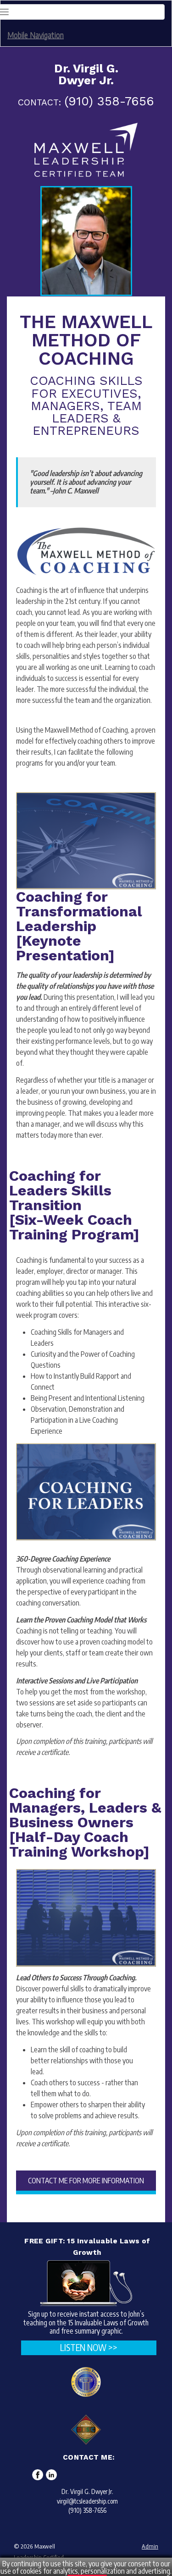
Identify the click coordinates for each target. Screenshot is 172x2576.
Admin (150, 2546)
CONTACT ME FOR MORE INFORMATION (86, 2181)
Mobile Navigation (36, 35)
